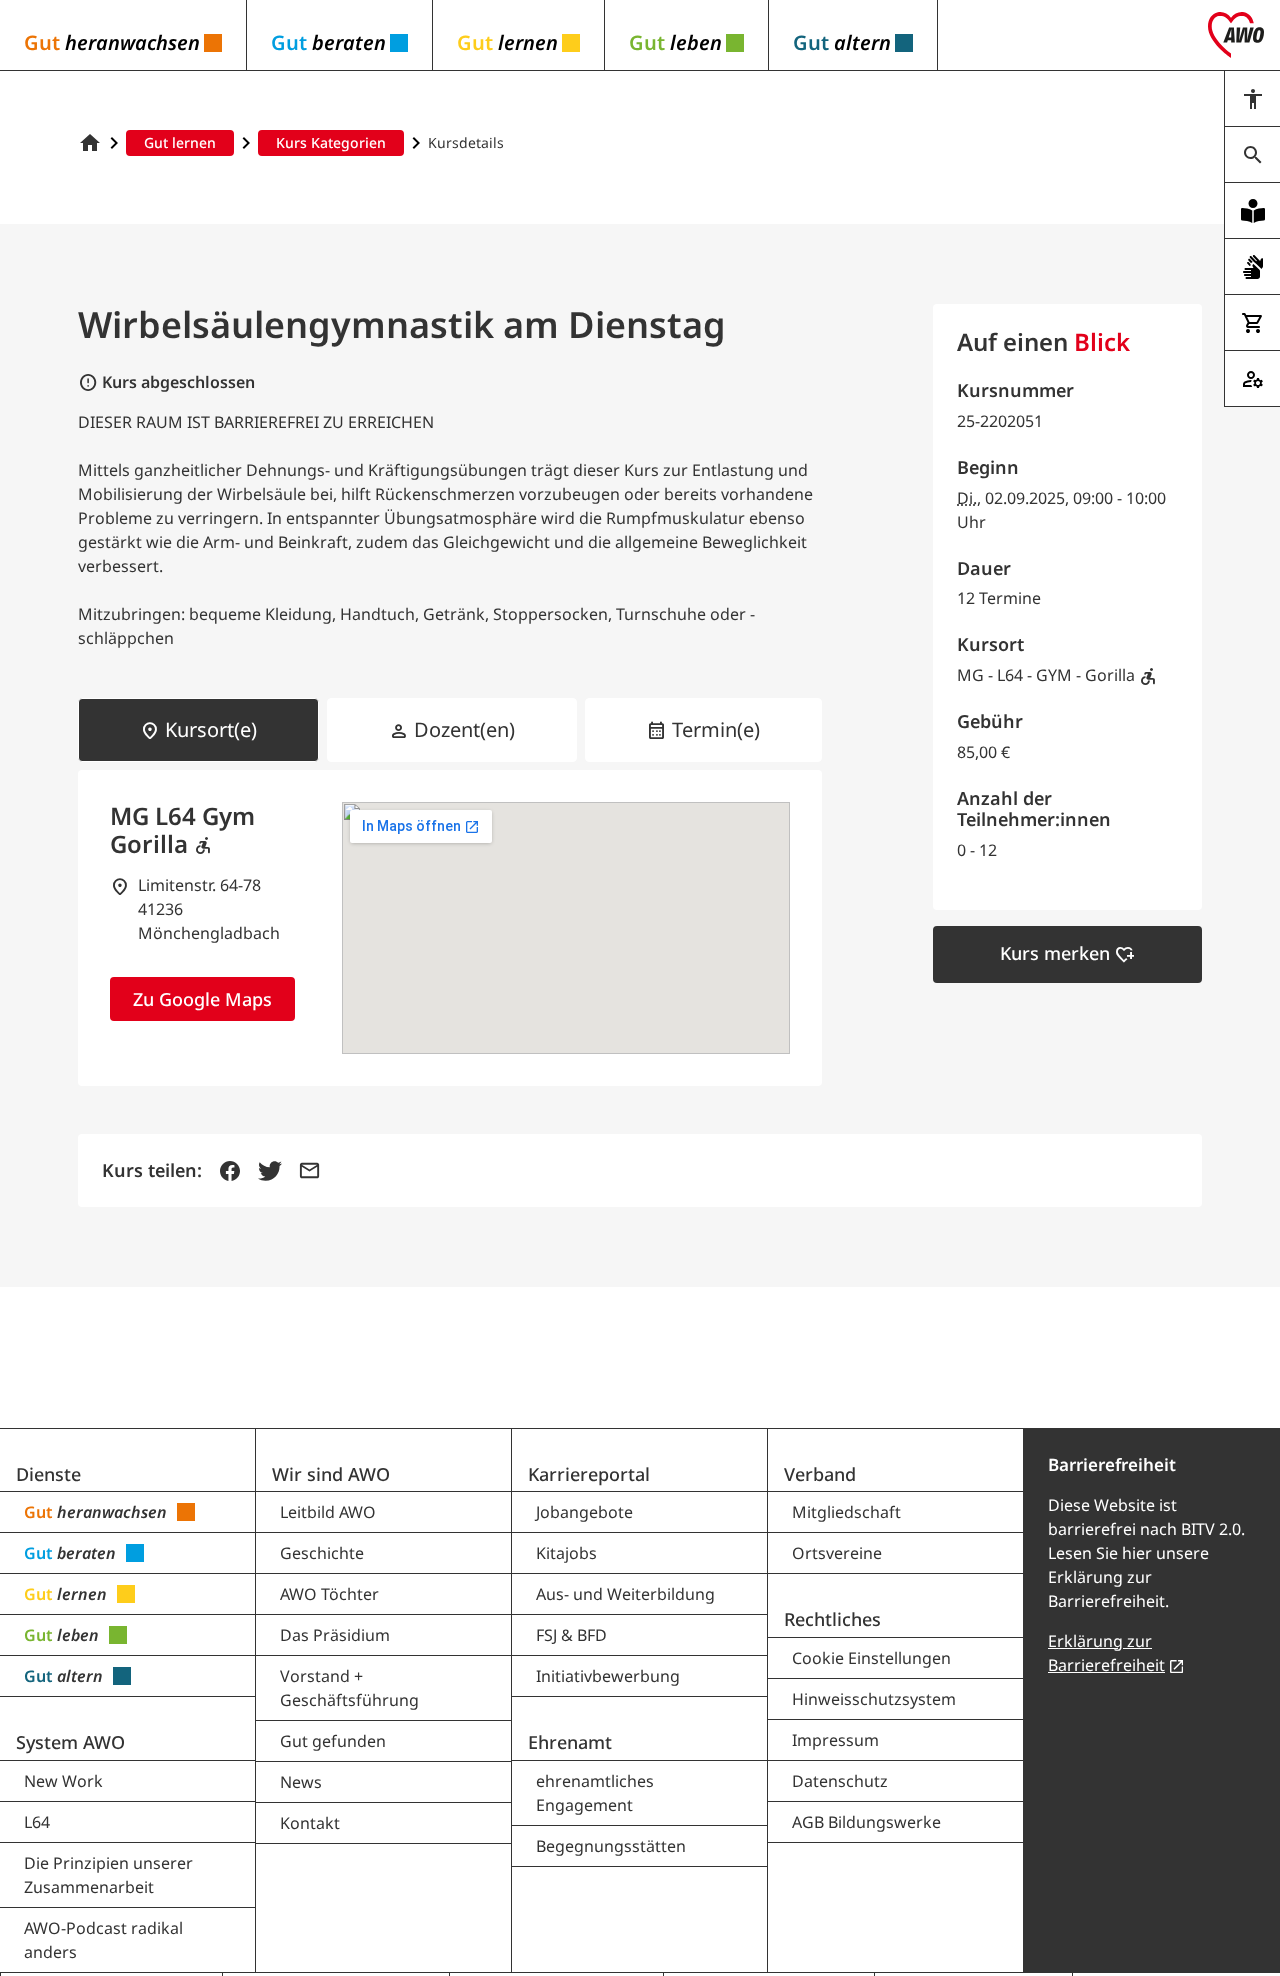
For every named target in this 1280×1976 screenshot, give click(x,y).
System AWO (70, 1742)
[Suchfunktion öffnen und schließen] (1252, 155)
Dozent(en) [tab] (452, 730)
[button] (123, 35)
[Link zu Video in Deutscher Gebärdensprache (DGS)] (1252, 267)
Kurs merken (1067, 954)
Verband (820, 1474)
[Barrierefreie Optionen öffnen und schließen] (1252, 99)
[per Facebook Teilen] (230, 1171)
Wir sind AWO (331, 1474)
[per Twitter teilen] (270, 1171)
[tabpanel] (450, 928)
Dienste (48, 1474)
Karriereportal (589, 1474)
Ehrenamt (570, 1742)
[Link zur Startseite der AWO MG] (90, 143)
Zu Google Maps (202, 999)
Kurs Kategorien (331, 142)
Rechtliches (832, 1619)
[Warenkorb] (1252, 323)
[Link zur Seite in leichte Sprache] (1252, 211)
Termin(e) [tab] (703, 730)
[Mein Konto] (1252, 379)
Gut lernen (180, 142)
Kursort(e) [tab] (198, 730)
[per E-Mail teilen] (310, 1171)
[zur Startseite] (1236, 35)
